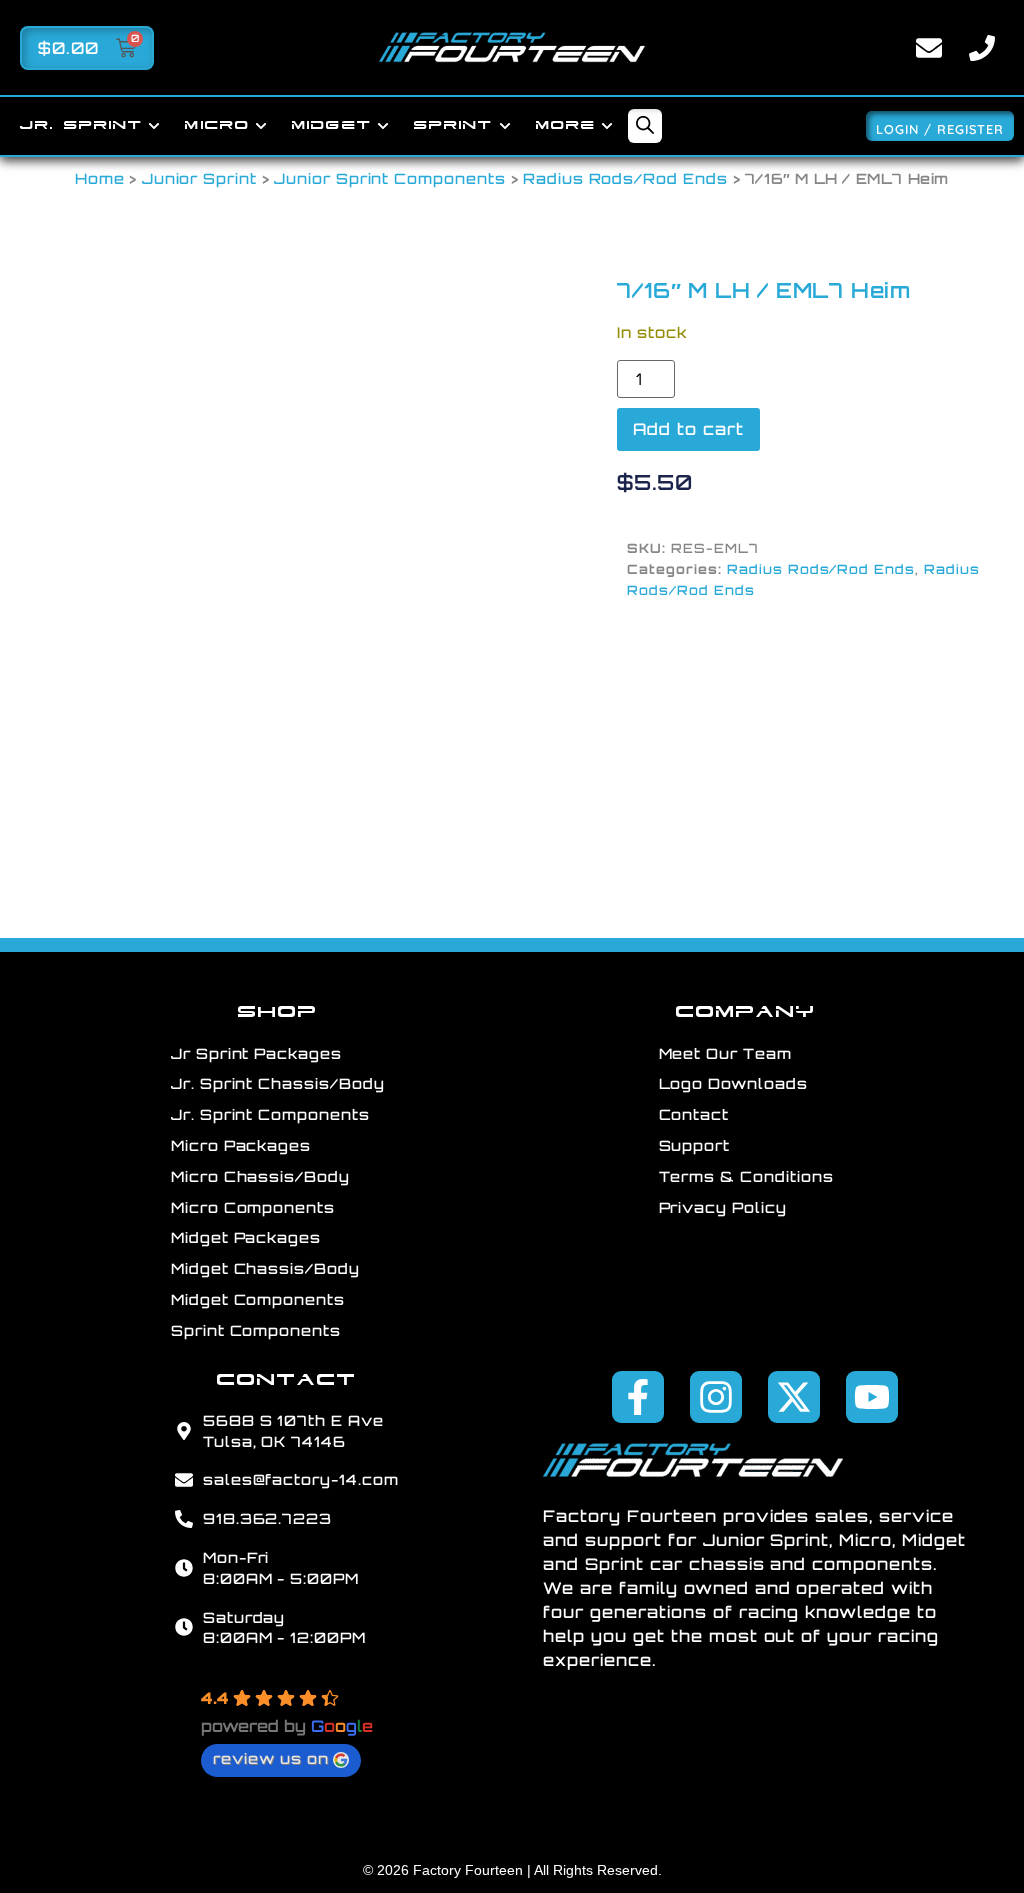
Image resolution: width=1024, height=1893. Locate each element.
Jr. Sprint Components (270, 1114)
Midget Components (258, 1299)
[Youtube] (872, 1397)
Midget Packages (246, 1237)
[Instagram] (716, 1397)
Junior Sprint (199, 178)
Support (695, 1145)
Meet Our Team (725, 1053)
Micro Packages (241, 1145)
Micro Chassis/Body (260, 1176)
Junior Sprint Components (390, 178)
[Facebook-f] (638, 1397)
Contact (694, 1114)
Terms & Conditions (746, 1176)
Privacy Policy (723, 1207)
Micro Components (253, 1207)
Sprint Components (256, 1330)
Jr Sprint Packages (256, 1053)
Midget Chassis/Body (265, 1268)
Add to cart (688, 429)
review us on (271, 1758)
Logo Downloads (733, 1083)
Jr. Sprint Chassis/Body (278, 1083)
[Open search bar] (645, 126)
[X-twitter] (794, 1397)
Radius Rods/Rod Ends (625, 178)
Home (100, 178)
